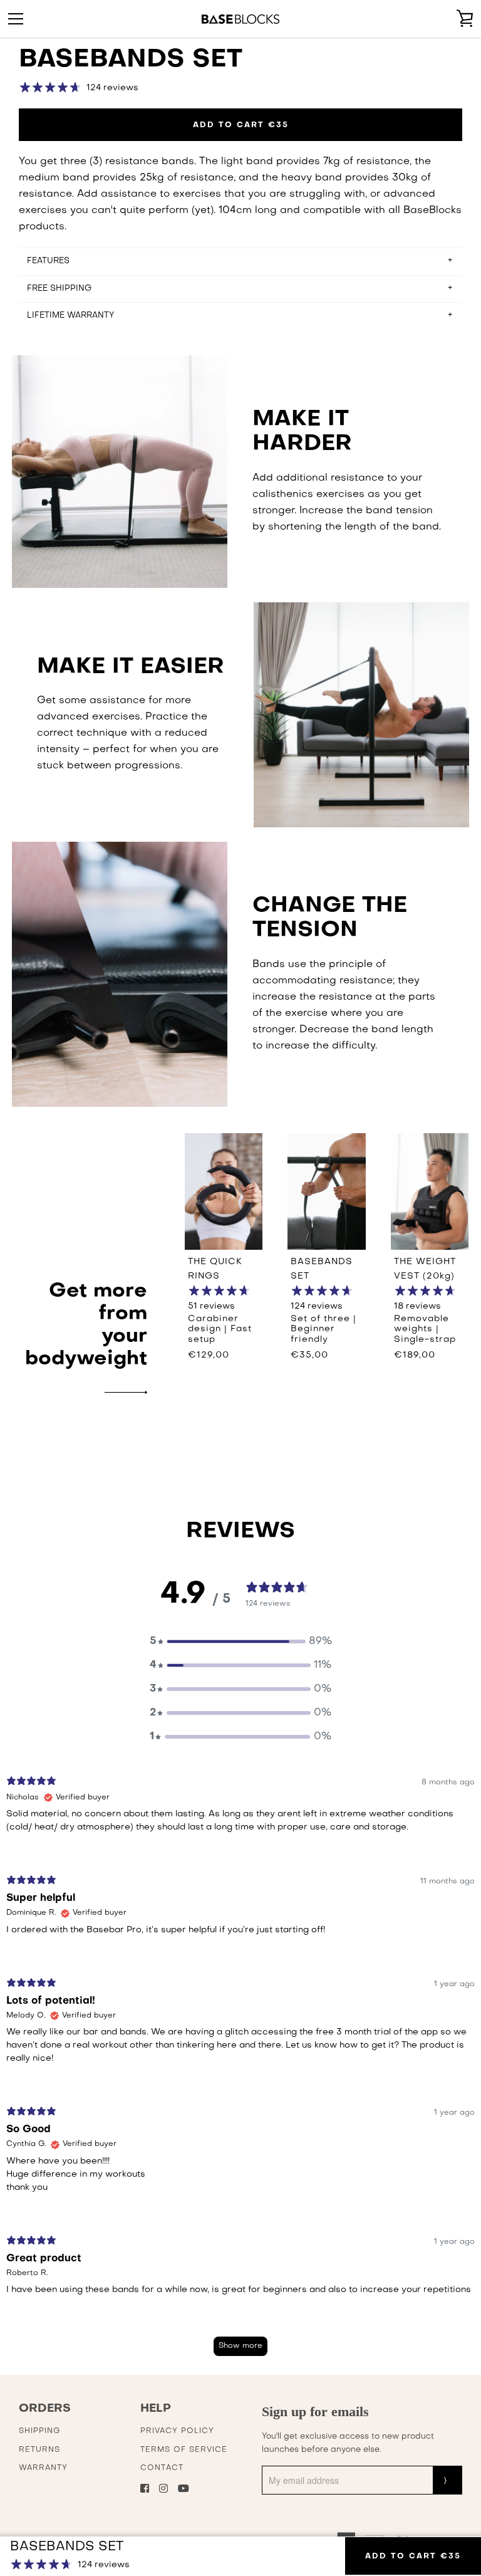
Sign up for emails (315, 2411)
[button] (240, 1641)
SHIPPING (39, 2431)
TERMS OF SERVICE (184, 2450)
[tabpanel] (240, 2072)
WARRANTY (43, 2468)
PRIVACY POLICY (177, 2431)
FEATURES (48, 261)
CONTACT (162, 2468)
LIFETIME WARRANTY (70, 316)
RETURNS (39, 2450)
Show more (240, 2346)
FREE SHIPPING (59, 289)
